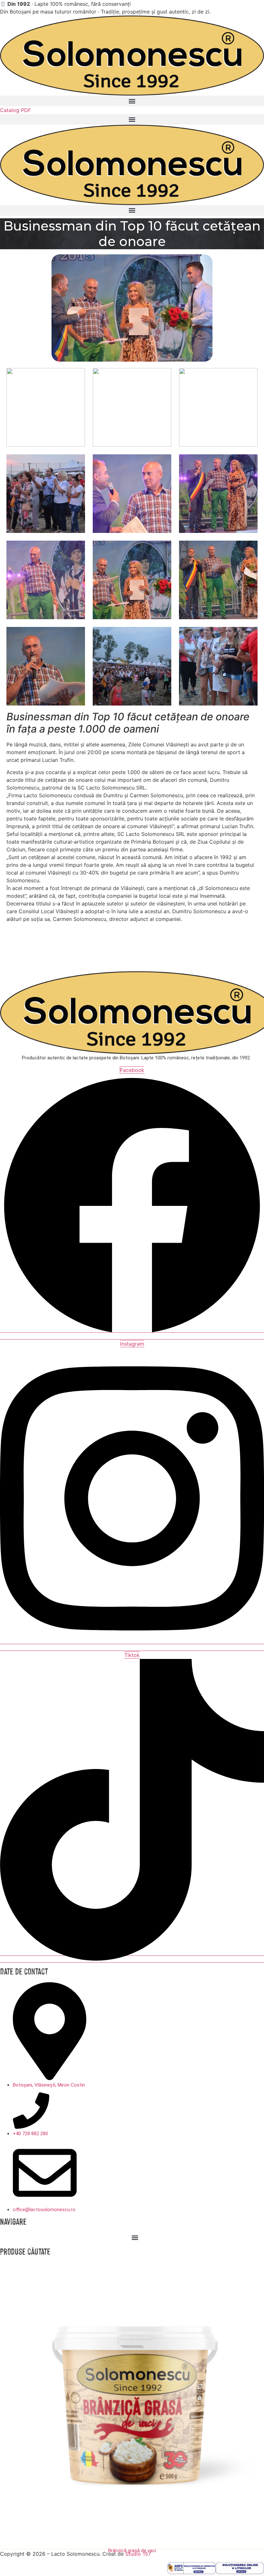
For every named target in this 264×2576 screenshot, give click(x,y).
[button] (132, 101)
